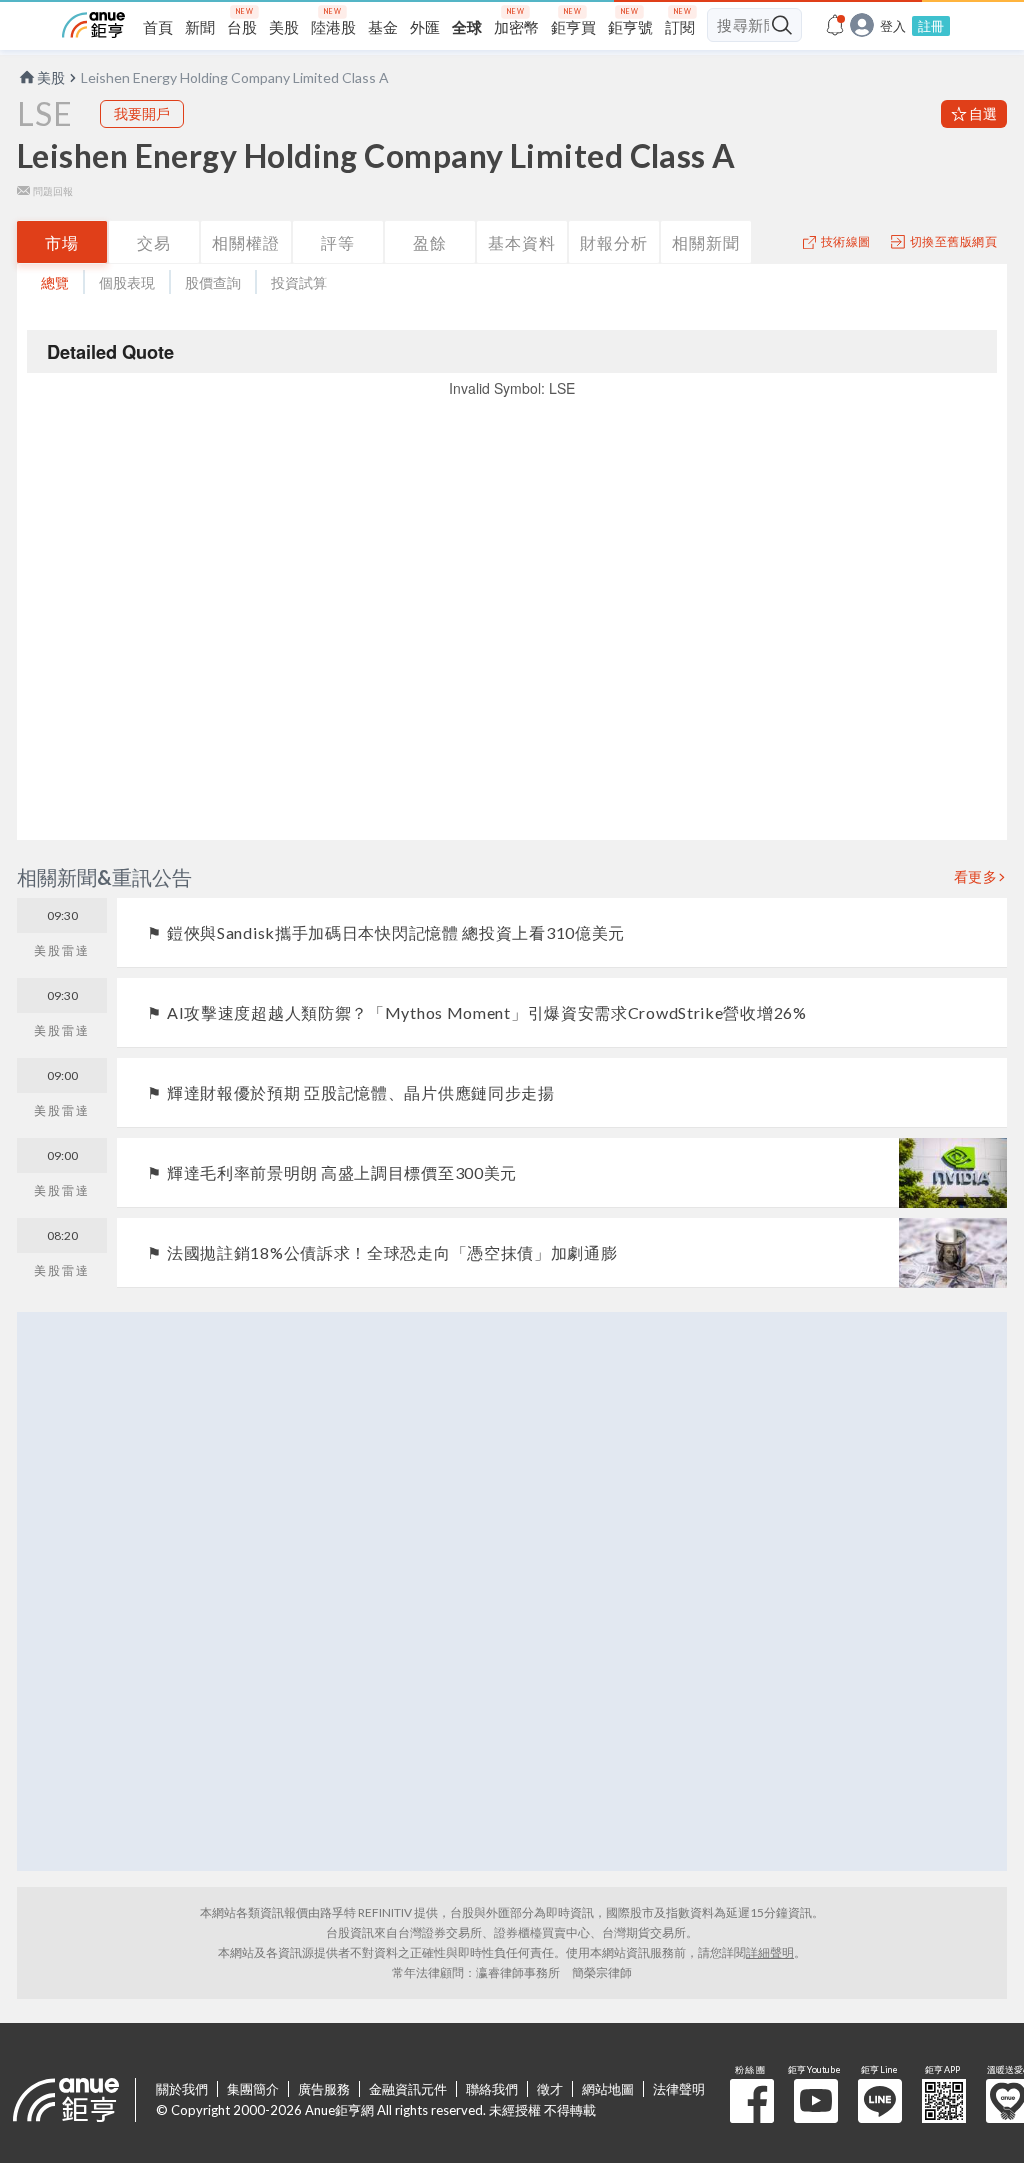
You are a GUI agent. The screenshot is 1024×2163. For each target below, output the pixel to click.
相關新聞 (706, 242)
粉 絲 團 (752, 2101)
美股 (51, 77)
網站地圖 (608, 2089)
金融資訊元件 (408, 2089)
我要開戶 (142, 113)
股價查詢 (213, 282)
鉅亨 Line (880, 2101)
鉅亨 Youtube (816, 2101)
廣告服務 (324, 2089)
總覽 (55, 282)
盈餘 (430, 242)
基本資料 (522, 242)
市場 (62, 242)
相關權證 (246, 242)
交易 (154, 242)
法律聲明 (679, 2089)
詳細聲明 (770, 1952)
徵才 (550, 2089)
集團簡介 (253, 2089)
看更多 (976, 877)
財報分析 (614, 242)
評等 (338, 242)
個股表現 (127, 282)
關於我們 (182, 2089)
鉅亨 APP (944, 2101)
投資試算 (299, 282)
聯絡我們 (492, 2089)
